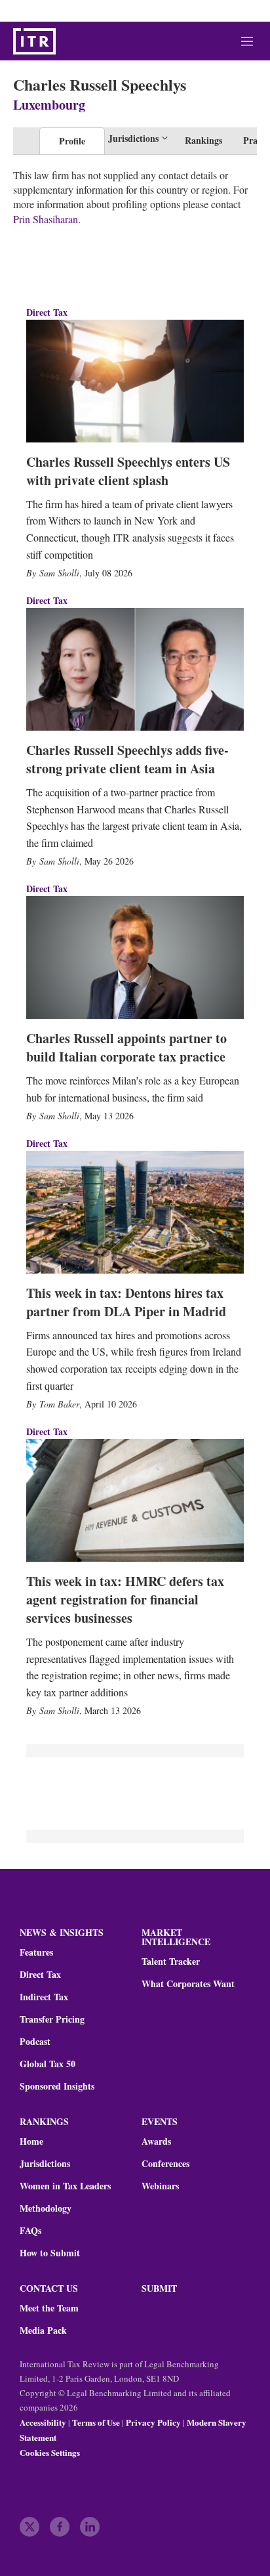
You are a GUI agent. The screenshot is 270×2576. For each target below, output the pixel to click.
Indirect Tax (44, 1997)
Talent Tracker (171, 1962)
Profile (72, 141)
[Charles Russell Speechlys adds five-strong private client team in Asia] (135, 669)
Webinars (160, 2186)
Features (36, 1952)
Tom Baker (59, 1404)
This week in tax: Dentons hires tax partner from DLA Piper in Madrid (126, 1302)
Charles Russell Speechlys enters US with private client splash (128, 471)
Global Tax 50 (48, 2064)
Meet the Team (49, 2308)
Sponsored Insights (57, 2086)
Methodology (46, 2208)
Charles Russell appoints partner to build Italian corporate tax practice (126, 1047)
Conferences (165, 2164)
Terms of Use (96, 2422)
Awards (156, 2141)
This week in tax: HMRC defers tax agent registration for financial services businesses (125, 1599)
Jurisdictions (45, 2164)
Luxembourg (49, 105)
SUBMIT (159, 2288)
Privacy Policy (153, 2422)
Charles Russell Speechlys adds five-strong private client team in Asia (127, 759)
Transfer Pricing (52, 2019)
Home (31, 2141)
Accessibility (43, 2422)
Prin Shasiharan (46, 219)
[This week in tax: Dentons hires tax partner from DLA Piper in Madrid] (135, 1212)
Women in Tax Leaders (65, 2186)
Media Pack (43, 2330)
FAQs (30, 2231)
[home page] (34, 41)
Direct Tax (47, 312)
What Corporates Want (188, 1984)
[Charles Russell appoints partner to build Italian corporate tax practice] (135, 957)
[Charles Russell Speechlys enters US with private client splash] (135, 381)
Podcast (35, 2042)
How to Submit (50, 2253)
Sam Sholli (59, 573)
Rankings (203, 140)
